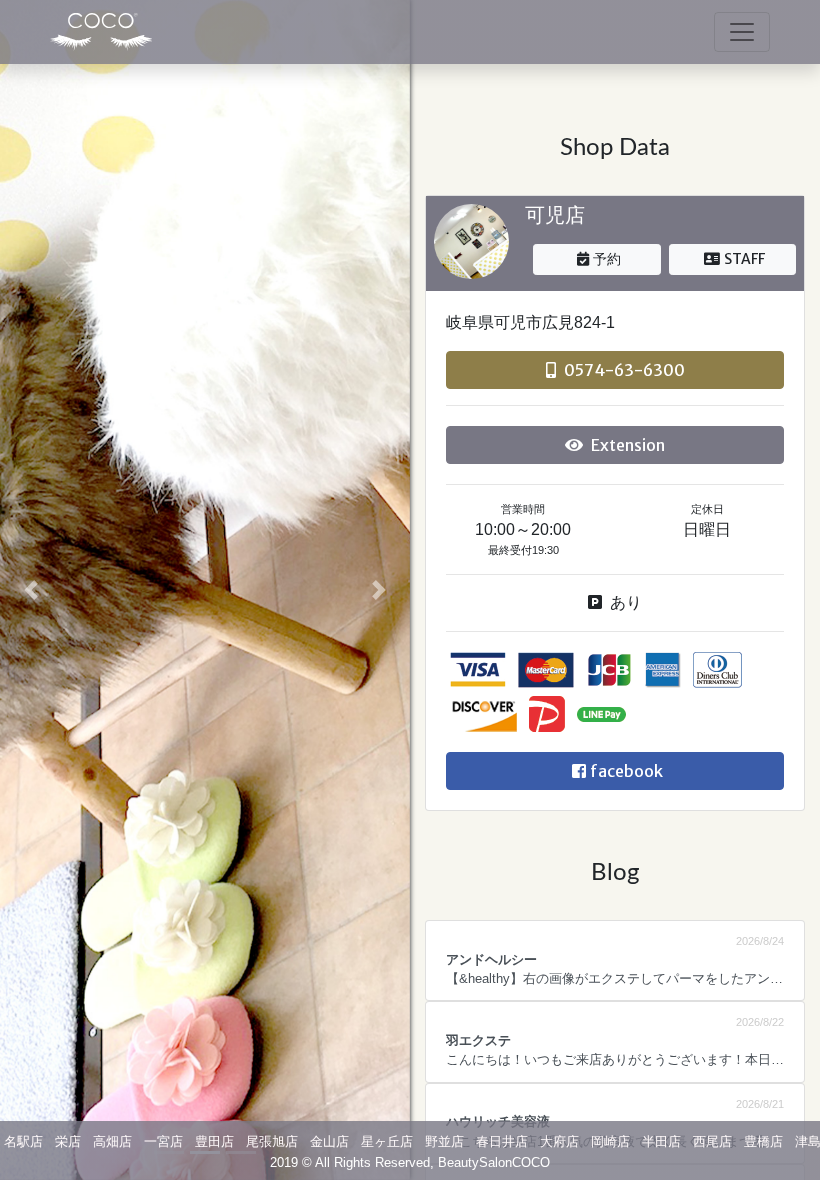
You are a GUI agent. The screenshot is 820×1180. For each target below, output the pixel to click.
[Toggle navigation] (742, 32)
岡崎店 (610, 1141)
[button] (31, 590)
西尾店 (712, 1141)
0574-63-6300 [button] (624, 370)
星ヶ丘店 (387, 1141)
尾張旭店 (272, 1141)
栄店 (68, 1141)
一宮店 (163, 1141)
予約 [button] (607, 259)
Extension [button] (628, 445)
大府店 (559, 1141)
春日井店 (502, 1141)
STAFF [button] (744, 259)
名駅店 (23, 1141)
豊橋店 (763, 1141)
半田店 (661, 1141)
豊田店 (214, 1141)
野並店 (444, 1141)
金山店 (329, 1141)
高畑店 (112, 1141)
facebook (626, 771)
